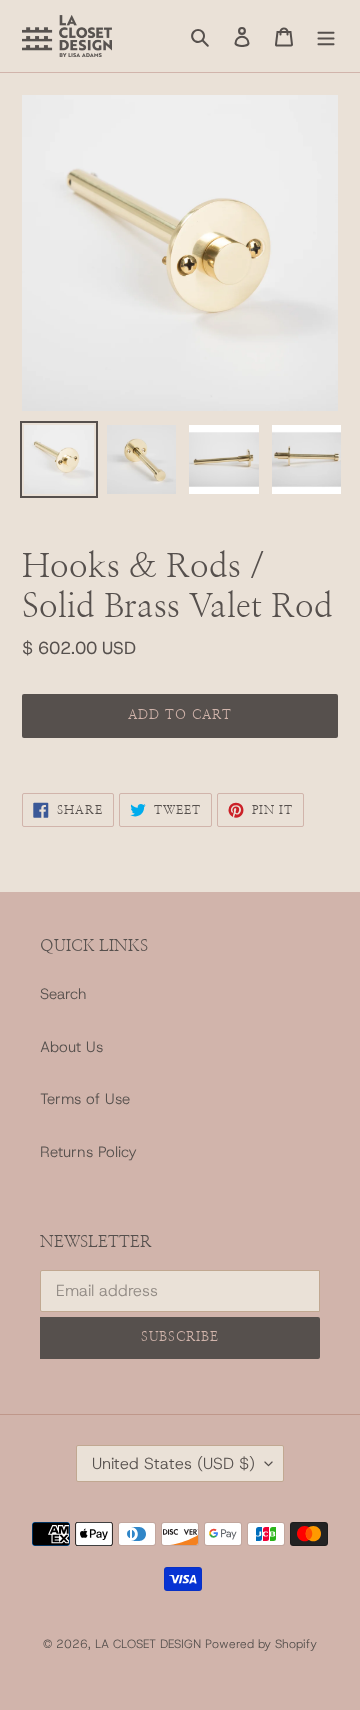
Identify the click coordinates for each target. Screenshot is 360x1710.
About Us (71, 1047)
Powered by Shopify (261, 1644)
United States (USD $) (173, 1463)
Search (63, 994)
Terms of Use (85, 1099)
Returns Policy (88, 1152)
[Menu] (326, 36)
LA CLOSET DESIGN (150, 1644)
